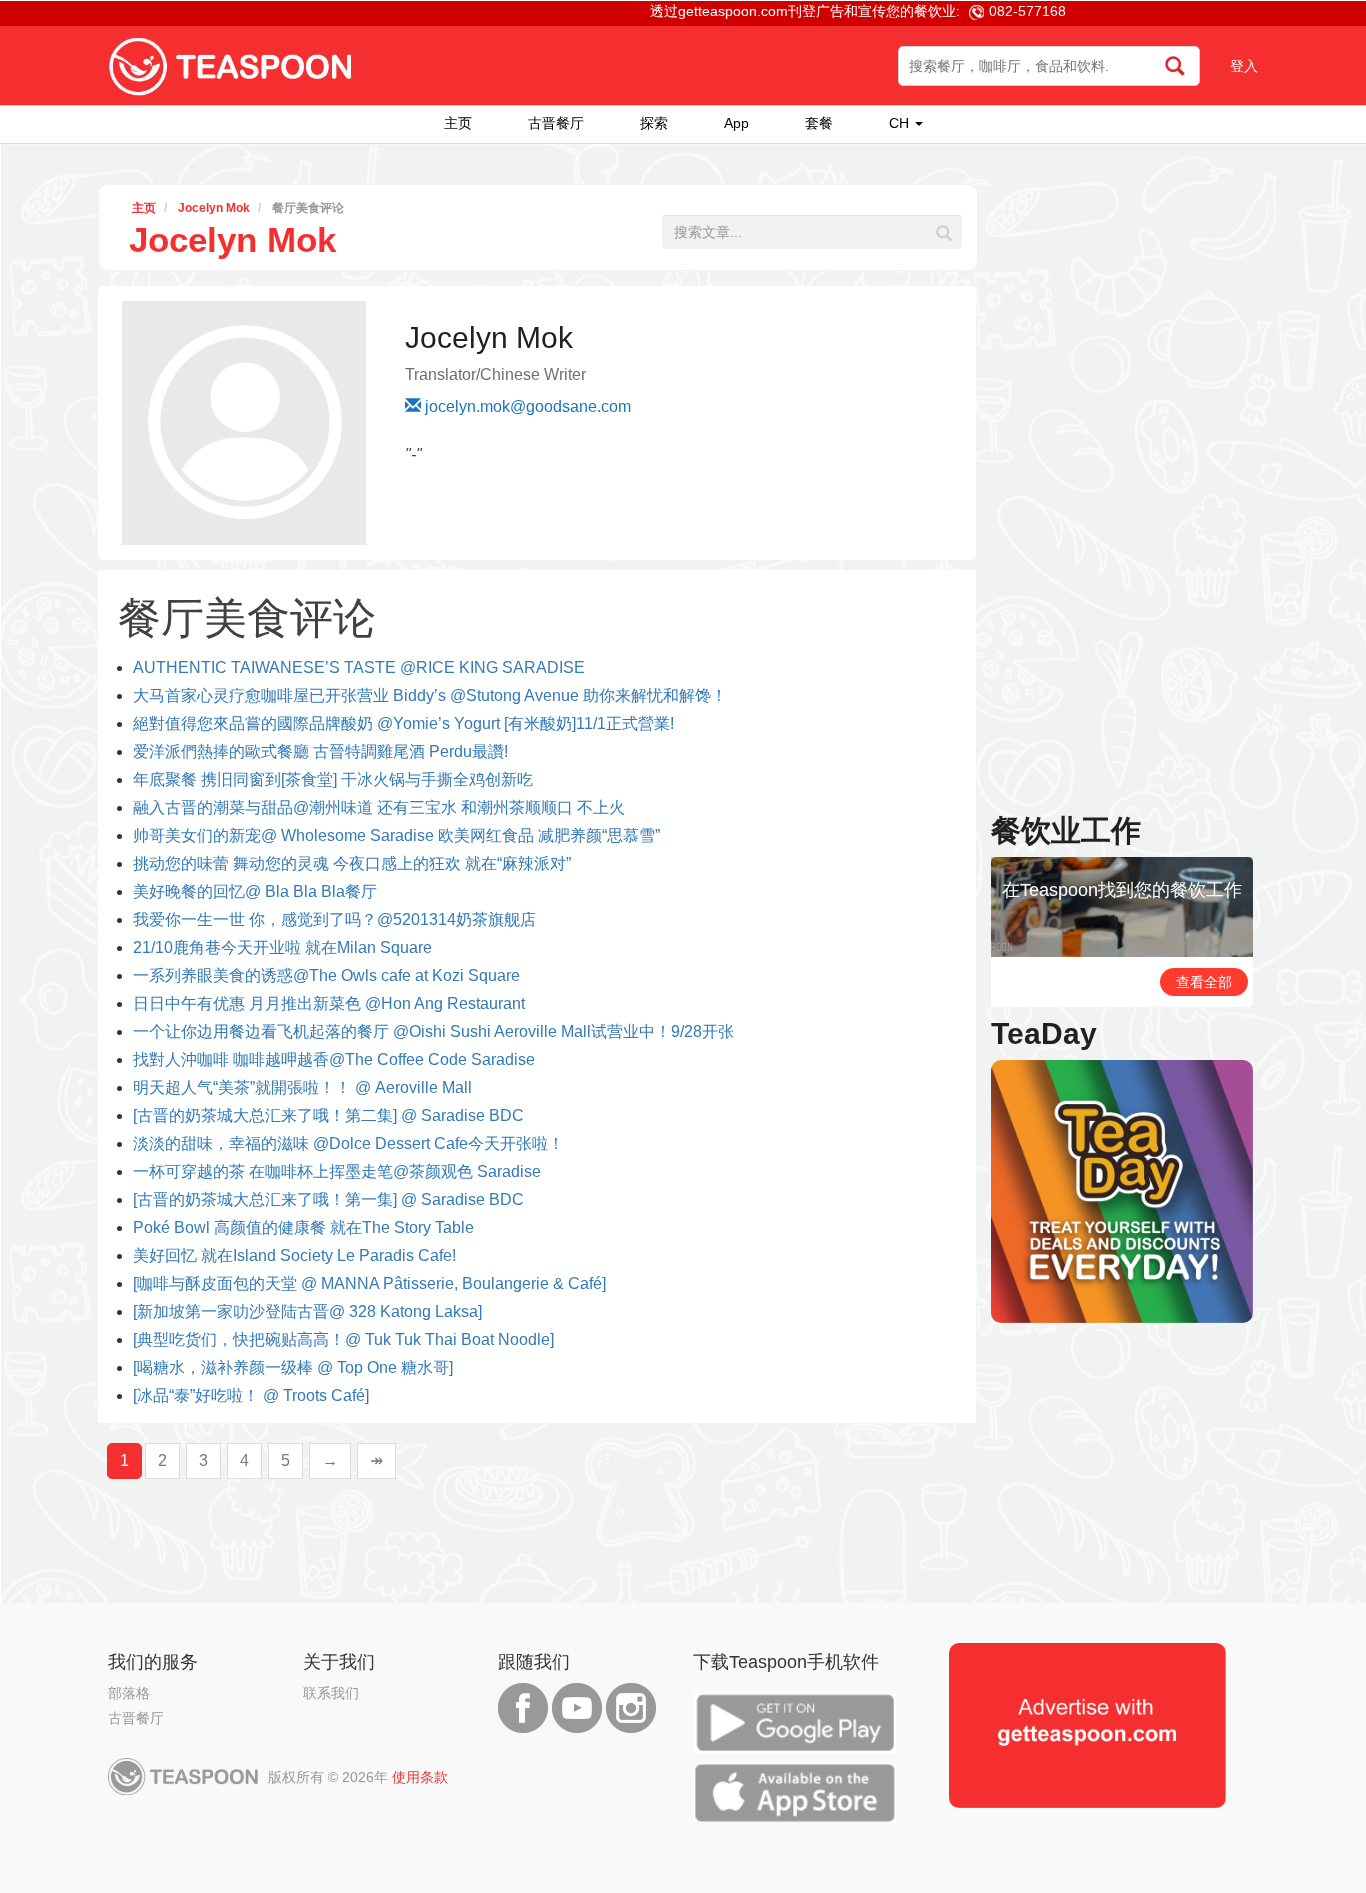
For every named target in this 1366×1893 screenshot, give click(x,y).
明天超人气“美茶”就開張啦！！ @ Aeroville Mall (302, 1087)
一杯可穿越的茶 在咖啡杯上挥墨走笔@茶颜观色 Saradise (337, 1171)
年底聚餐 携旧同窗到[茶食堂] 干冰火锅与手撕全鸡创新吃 (333, 779)
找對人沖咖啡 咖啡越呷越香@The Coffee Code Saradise (334, 1059)
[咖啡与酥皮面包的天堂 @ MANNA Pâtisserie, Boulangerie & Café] (369, 1283)
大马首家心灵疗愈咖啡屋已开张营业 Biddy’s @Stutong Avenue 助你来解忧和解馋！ (430, 695)
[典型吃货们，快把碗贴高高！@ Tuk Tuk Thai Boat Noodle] (343, 1339)
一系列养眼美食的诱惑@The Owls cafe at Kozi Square (326, 975)
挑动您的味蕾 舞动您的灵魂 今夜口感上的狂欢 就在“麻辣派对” (352, 863)
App (736, 123)
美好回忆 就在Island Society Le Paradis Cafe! (294, 1255)
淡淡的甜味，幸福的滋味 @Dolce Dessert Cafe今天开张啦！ (348, 1143)
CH (901, 123)
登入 (1244, 66)
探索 (654, 123)
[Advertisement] (462, 1551)
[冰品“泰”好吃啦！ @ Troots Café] (251, 1395)
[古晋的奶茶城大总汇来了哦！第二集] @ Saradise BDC (328, 1115)
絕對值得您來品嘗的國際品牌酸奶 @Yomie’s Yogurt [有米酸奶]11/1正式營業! (403, 723)
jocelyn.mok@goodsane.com (528, 406)
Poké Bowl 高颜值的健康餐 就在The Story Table (303, 1227)
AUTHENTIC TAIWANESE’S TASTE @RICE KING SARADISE (359, 667)
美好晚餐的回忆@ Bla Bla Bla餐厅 (255, 891)
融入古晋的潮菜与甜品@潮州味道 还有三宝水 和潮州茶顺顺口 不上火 (379, 807)
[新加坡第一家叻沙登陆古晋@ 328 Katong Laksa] (307, 1311)
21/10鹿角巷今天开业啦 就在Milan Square (282, 947)
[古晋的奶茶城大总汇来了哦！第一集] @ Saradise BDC (328, 1199)
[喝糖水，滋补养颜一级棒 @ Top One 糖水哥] (293, 1367)
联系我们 (331, 1693)
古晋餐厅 (556, 123)
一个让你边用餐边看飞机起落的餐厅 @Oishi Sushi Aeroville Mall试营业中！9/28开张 (433, 1031)
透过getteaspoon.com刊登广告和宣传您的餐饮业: (807, 11)
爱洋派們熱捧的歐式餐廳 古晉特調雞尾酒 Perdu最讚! (320, 751)
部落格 (129, 1693)
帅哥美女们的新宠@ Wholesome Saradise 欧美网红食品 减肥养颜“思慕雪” (396, 835)
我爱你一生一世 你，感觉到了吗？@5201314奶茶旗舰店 (334, 919)
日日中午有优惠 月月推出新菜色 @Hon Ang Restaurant (329, 1003)
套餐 (819, 123)
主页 (458, 123)
